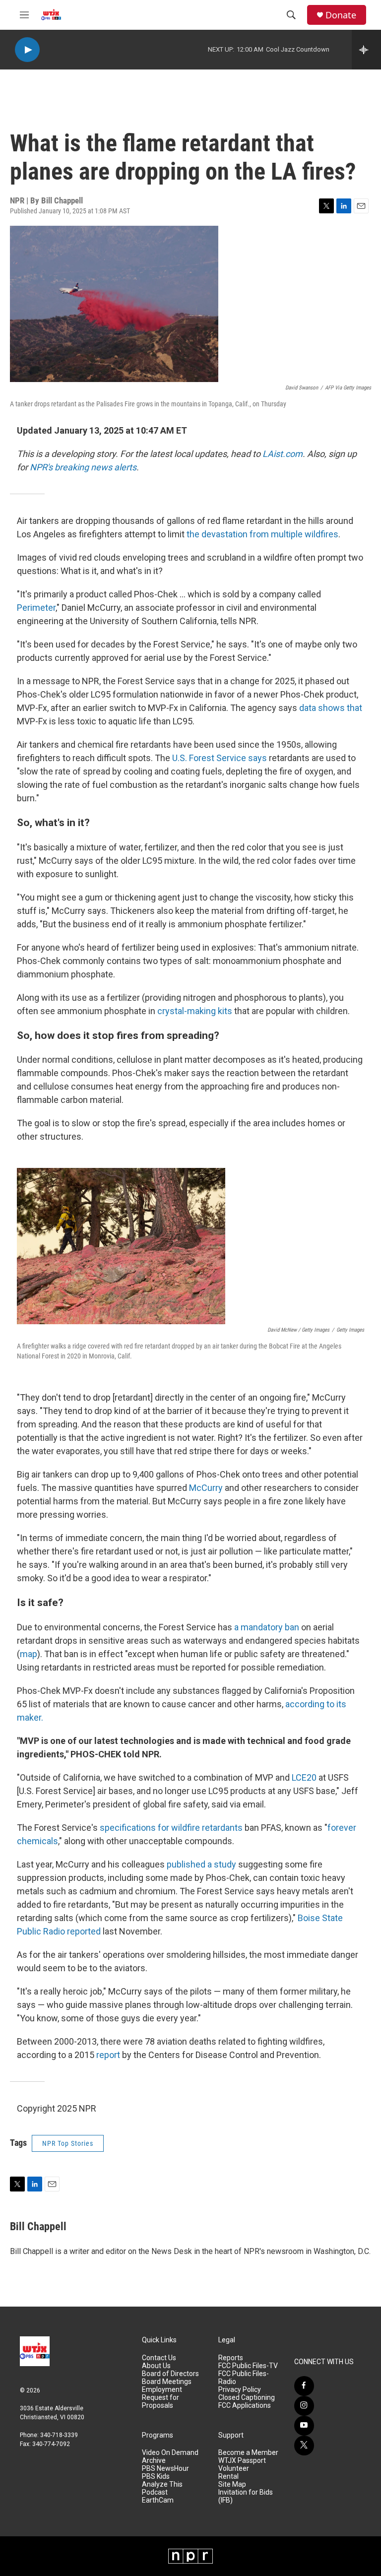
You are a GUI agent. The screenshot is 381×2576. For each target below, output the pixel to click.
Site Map (232, 2484)
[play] (27, 50)
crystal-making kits (195, 1011)
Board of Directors (170, 2374)
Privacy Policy (240, 2390)
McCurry (206, 1488)
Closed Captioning (247, 2398)
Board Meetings (167, 2382)
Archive (154, 2461)
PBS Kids (156, 2477)
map (29, 1654)
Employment (162, 2390)
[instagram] (304, 2406)
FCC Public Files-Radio (244, 2378)
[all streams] (366, 50)
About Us (156, 2366)
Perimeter (36, 608)
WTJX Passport (242, 2461)
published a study (201, 1864)
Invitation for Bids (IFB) (246, 2496)
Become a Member (248, 2453)
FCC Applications (245, 2406)
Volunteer (234, 2469)
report (108, 2055)
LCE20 (304, 1777)
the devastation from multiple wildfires (262, 534)
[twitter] (304, 2446)
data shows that (331, 708)
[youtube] (304, 2426)
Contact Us (159, 2358)
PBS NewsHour (165, 2469)
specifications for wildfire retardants (171, 1828)
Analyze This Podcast (162, 2488)
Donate (341, 15)
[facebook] (304, 2386)
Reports (231, 2358)
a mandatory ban (267, 1627)
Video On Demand (170, 2453)
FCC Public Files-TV (248, 2366)
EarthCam (158, 2500)
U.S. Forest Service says (220, 758)
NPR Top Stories (68, 2143)
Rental (228, 2477)
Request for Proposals (160, 2402)
